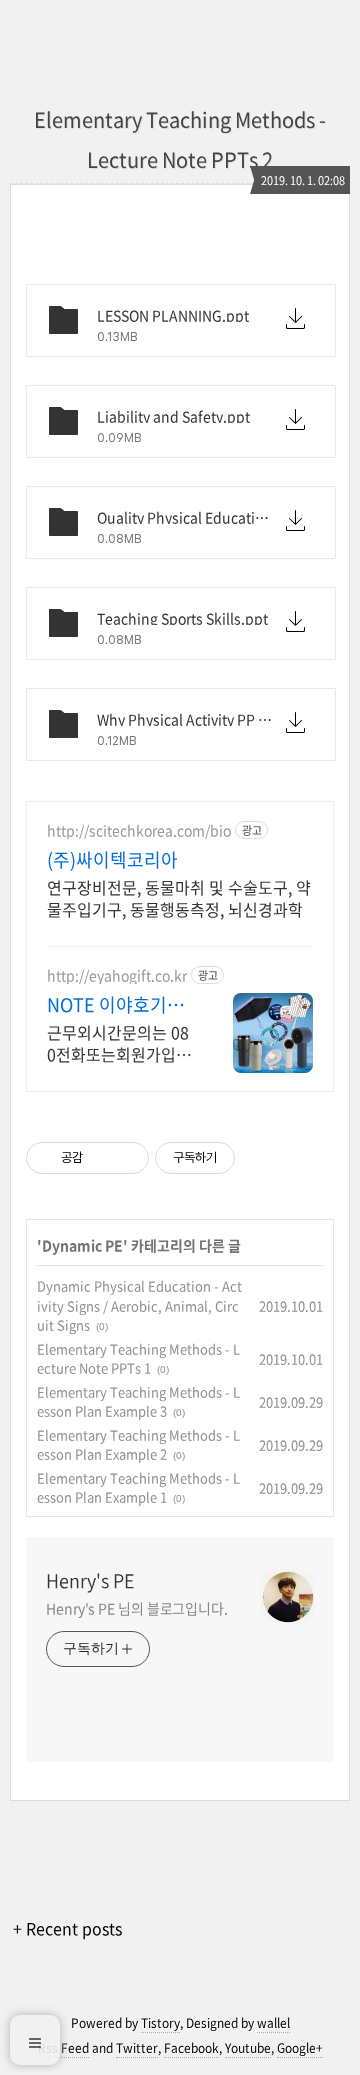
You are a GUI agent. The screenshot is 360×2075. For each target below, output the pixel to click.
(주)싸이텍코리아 (112, 860)
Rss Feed (63, 2048)
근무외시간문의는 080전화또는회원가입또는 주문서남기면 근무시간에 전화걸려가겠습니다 (119, 1042)
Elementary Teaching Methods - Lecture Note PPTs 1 (138, 1358)
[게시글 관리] (126, 1158)
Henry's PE (90, 1581)
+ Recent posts (67, 1928)
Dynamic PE (82, 1245)
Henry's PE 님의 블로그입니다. (137, 1608)
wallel (273, 2023)
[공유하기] (101, 1158)
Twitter (137, 2048)
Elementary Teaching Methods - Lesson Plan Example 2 (138, 1444)
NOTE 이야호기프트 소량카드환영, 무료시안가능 (115, 1005)
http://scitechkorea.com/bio (139, 830)
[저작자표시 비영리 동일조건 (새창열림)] (262, 1158)
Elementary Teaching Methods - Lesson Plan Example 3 (138, 1401)
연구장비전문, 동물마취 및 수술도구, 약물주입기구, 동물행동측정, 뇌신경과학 (179, 897)
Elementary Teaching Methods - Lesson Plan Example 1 (138, 1487)
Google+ (300, 2048)
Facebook (191, 2048)
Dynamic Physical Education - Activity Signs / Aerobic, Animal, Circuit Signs (139, 1305)
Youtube (248, 2048)
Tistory (160, 2023)
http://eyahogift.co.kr (117, 975)
